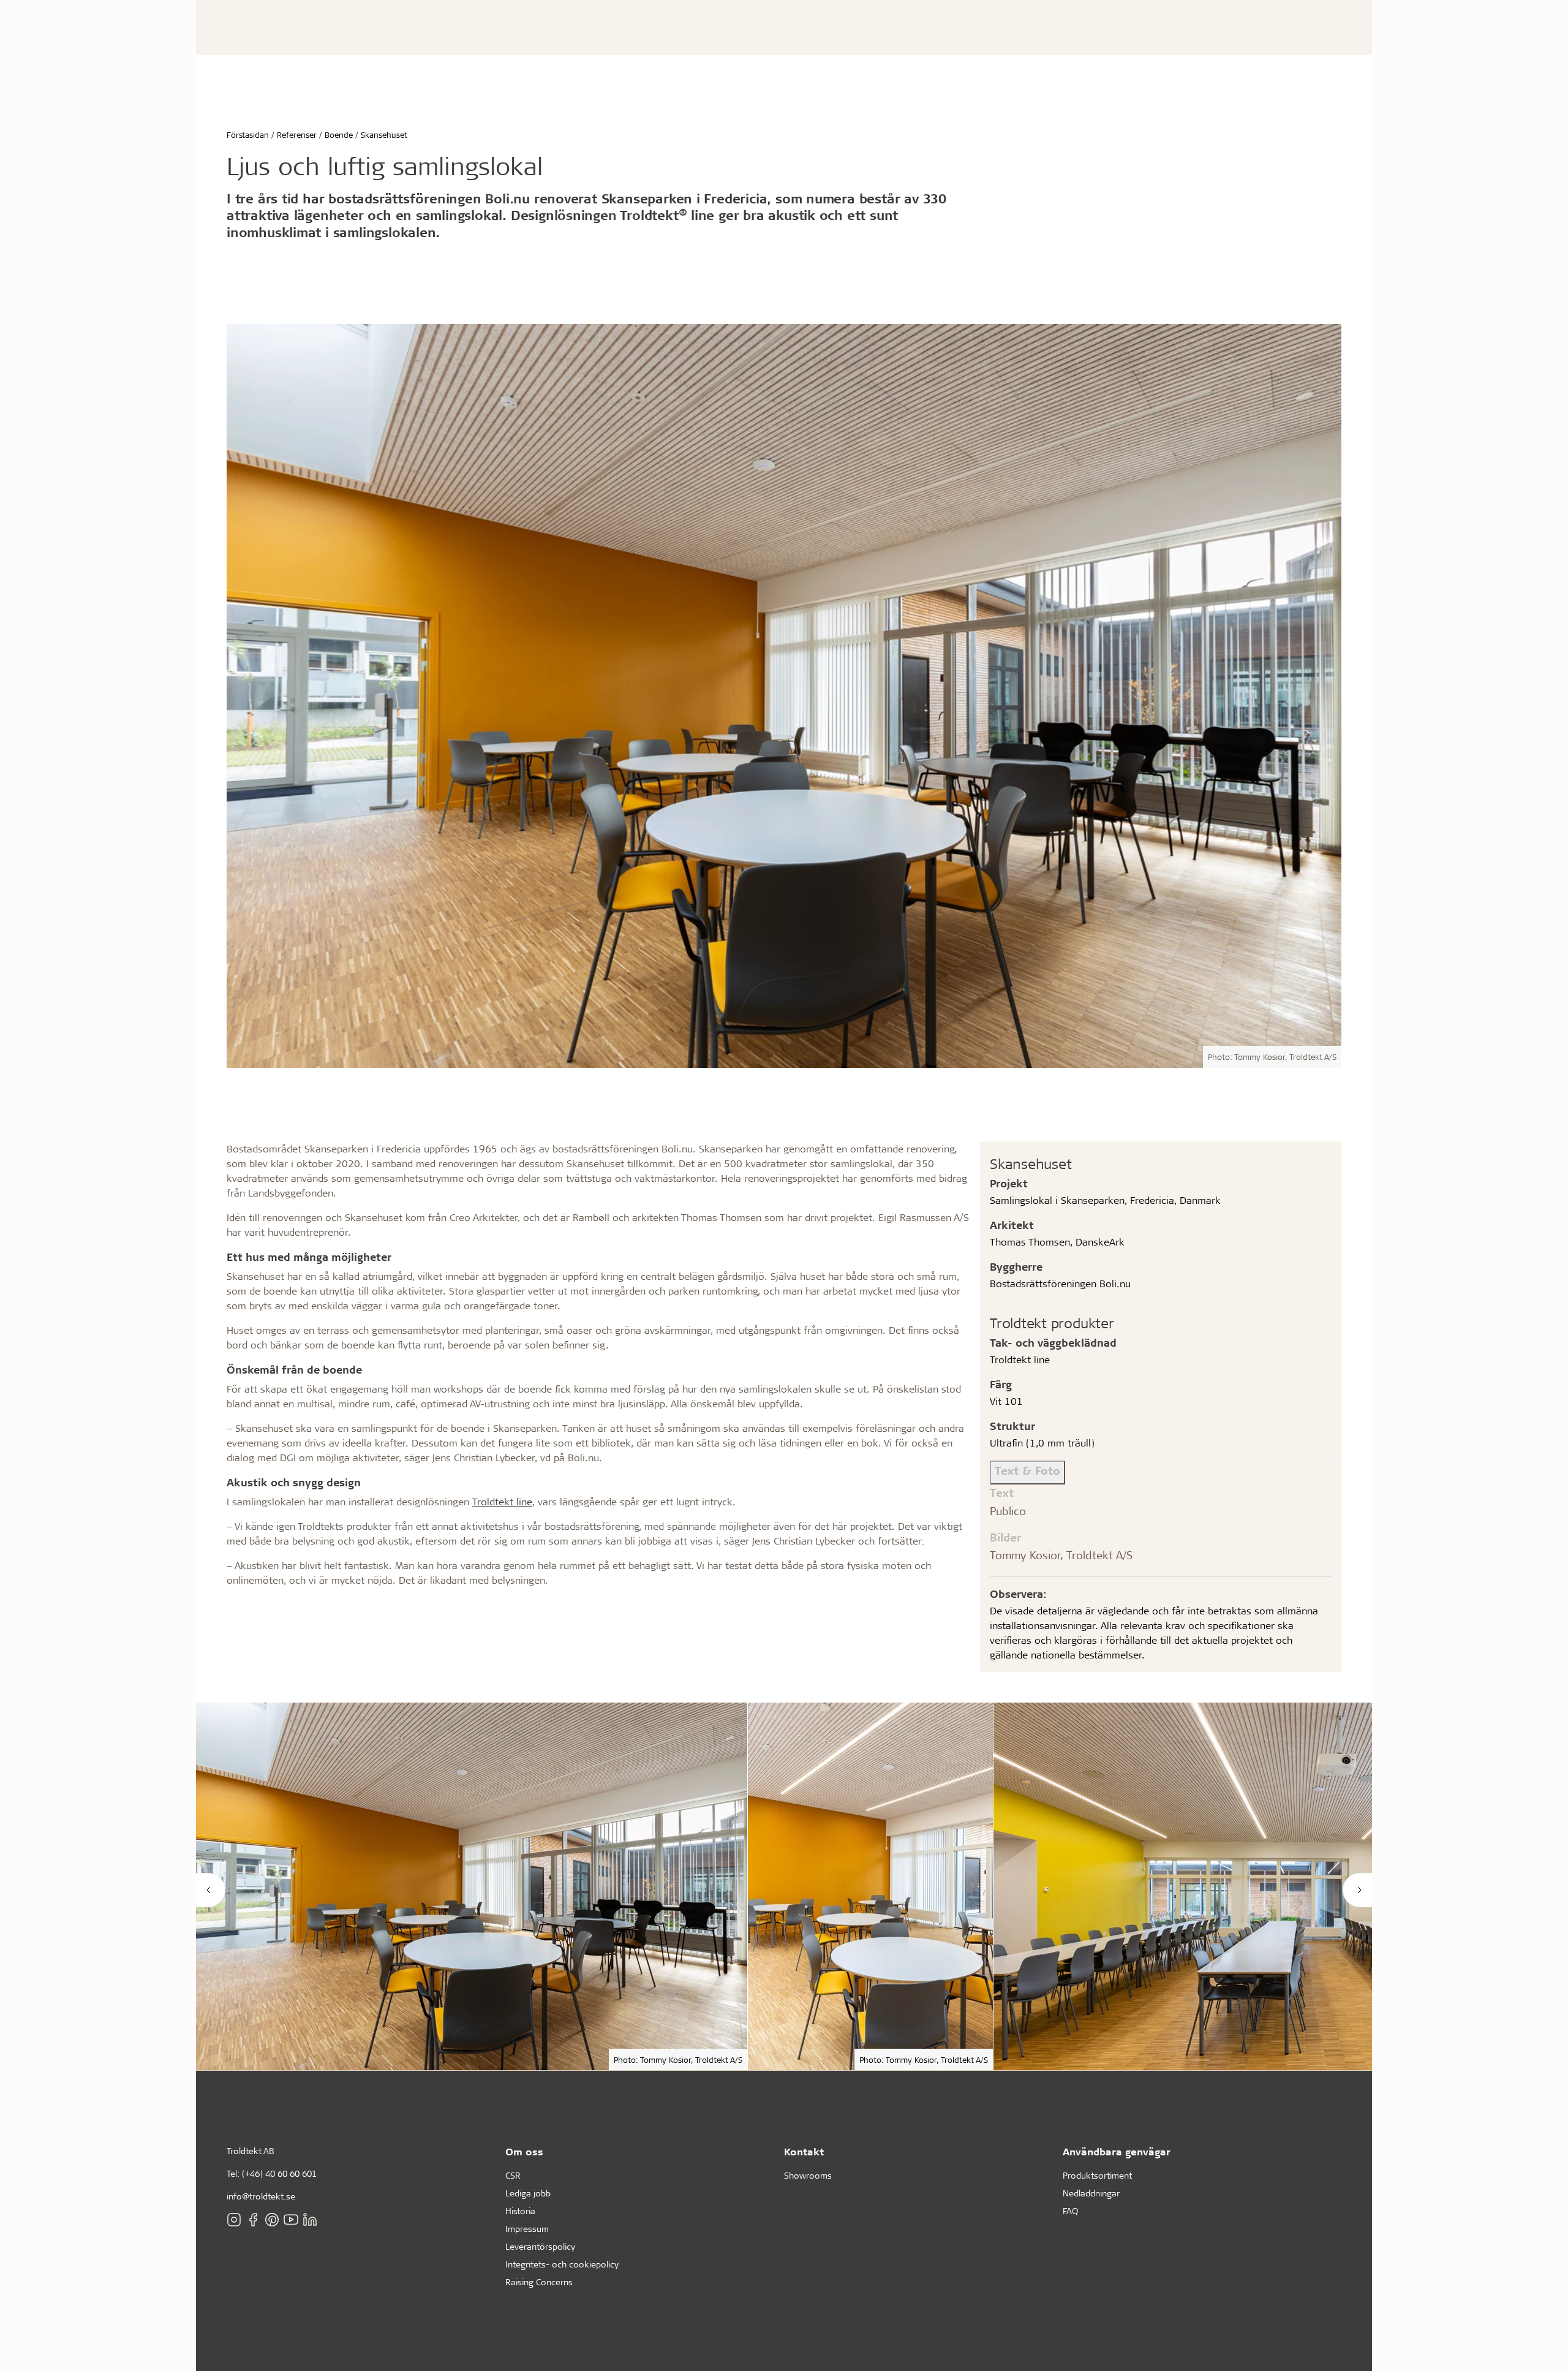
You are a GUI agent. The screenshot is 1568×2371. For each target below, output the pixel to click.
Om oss (524, 2151)
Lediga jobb (528, 2193)
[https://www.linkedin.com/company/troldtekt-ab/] (310, 2220)
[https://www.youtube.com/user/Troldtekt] (291, 2220)
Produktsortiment (1097, 2175)
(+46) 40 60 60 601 (279, 2173)
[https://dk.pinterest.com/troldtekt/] (272, 2220)
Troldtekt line (502, 1501)
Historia (520, 2211)
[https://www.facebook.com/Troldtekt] (253, 2220)
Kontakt (804, 2151)
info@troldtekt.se (261, 2196)
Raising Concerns (539, 2282)
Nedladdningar (1091, 2193)
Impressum (527, 2229)
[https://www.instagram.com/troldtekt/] (234, 2220)
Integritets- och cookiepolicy (562, 2264)
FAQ (1070, 2211)
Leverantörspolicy (540, 2246)
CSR (513, 2175)
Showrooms (808, 2175)
